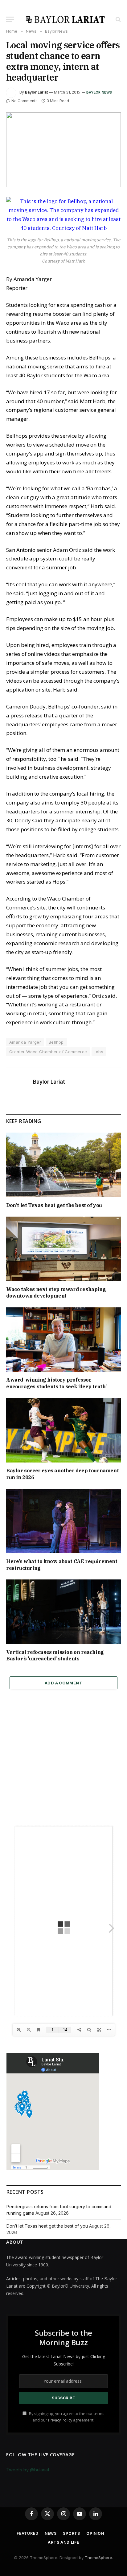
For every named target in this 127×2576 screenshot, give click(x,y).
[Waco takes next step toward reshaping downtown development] (63, 1249)
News (51, 2533)
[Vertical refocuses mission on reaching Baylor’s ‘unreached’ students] (63, 1612)
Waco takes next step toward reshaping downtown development (56, 1293)
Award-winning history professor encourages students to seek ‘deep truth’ (56, 1383)
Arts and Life (63, 2542)
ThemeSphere (98, 2558)
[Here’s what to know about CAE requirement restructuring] (63, 1521)
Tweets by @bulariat (28, 2470)
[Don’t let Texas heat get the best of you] (63, 1165)
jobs (99, 1052)
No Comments (25, 101)
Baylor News (99, 92)
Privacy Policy (60, 2420)
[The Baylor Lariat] (66, 19)
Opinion (95, 2533)
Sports (72, 2533)
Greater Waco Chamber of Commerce (48, 1052)
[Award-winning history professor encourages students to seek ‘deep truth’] (63, 1340)
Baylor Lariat (36, 92)
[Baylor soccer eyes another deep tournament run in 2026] (63, 1430)
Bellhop (56, 1042)
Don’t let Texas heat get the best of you (54, 1205)
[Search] (118, 19)
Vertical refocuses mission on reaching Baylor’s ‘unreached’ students (55, 1655)
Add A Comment (63, 1683)
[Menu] (10, 19)
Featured (28, 2533)
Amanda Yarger (25, 1042)
